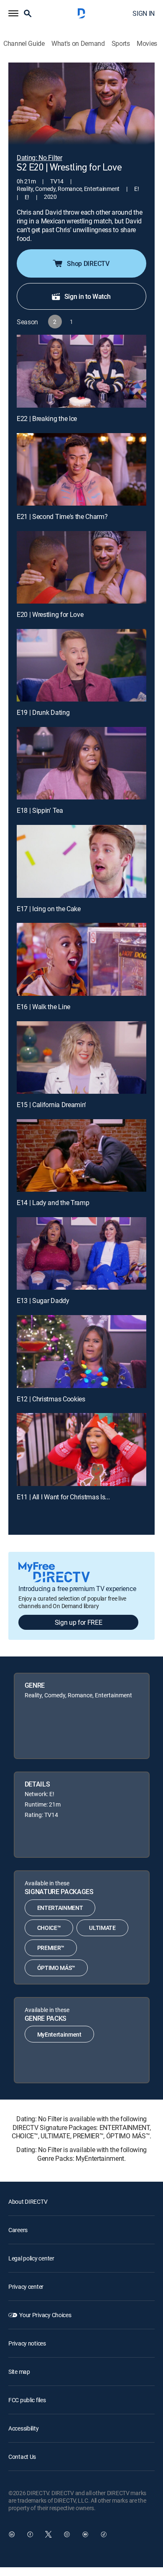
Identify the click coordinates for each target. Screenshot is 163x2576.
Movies (147, 44)
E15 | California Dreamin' (51, 1105)
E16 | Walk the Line (43, 1007)
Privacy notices (27, 2343)
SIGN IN (144, 13)
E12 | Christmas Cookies (51, 1399)
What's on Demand (78, 44)
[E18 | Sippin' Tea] (81, 763)
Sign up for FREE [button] (79, 1622)
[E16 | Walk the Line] (81, 959)
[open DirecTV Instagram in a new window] (67, 2534)
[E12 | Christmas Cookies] (81, 1351)
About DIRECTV (28, 2201)
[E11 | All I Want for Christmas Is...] (81, 1449)
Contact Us (22, 2457)
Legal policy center (31, 2258)
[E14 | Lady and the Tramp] (81, 1155)
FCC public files (27, 2400)
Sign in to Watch (88, 296)
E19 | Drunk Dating (43, 712)
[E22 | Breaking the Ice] (81, 371)
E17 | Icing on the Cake (49, 909)
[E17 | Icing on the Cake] (81, 861)
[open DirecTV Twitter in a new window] (48, 2534)
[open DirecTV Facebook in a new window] (30, 2534)
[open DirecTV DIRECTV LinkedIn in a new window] (12, 2534)
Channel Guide (24, 44)
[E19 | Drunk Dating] (81, 665)
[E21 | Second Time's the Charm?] (81, 469)
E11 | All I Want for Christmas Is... (63, 1497)
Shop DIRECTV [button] (88, 263)
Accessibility (23, 2428)
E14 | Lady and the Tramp (53, 1203)
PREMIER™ (51, 1948)
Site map (19, 2372)
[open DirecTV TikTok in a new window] (104, 2534)
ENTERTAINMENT (60, 1908)
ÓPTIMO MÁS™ (56, 1968)
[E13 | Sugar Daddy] (81, 1253)
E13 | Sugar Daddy (43, 1301)
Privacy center (26, 2287)
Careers (18, 2230)
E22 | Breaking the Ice (47, 418)
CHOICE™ (49, 1928)
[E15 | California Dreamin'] (81, 1057)
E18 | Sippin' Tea (40, 810)
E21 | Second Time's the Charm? (62, 516)
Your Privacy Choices (45, 2315)
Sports (121, 44)
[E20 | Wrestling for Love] (81, 567)
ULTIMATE (102, 1928)
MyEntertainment (59, 2034)
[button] (13, 13)
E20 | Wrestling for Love (50, 614)
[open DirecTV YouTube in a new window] (85, 2534)
